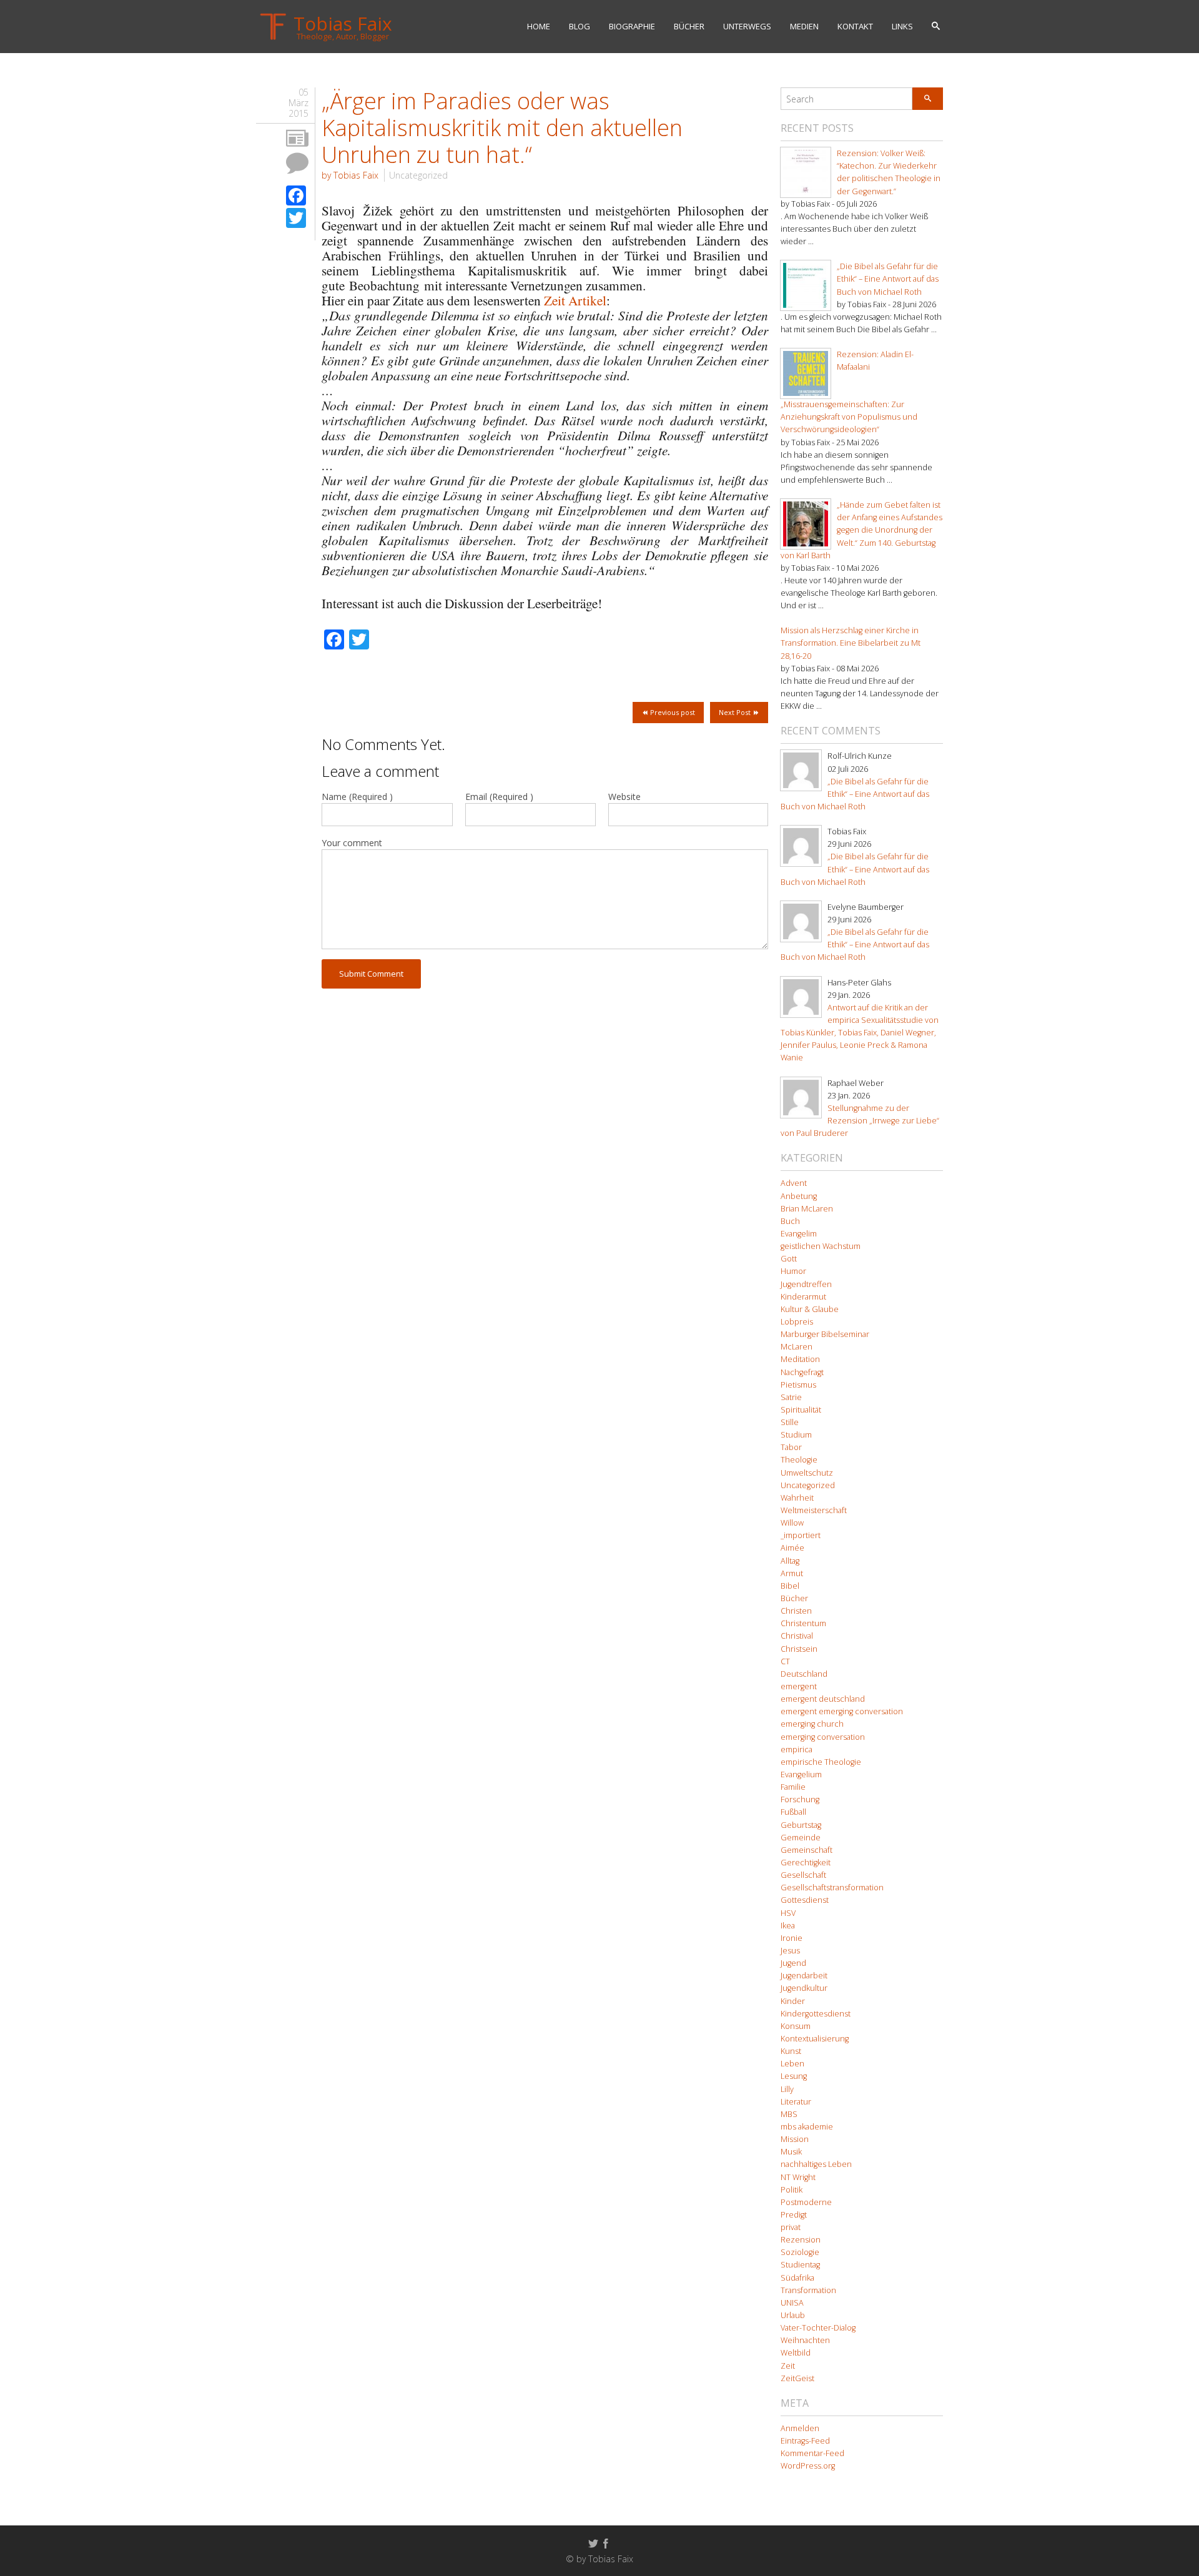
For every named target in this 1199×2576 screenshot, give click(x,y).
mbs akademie (807, 2127)
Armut (792, 1573)
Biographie (632, 26)
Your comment (352, 843)
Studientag (800, 2265)
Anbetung (799, 1196)
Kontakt (855, 26)
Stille (790, 1422)
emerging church (812, 1724)
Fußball (793, 1812)
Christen (796, 1611)
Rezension (801, 2240)
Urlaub (793, 2315)
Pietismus (798, 1385)
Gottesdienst (805, 1900)
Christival (797, 1636)
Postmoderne (806, 2202)
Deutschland (804, 1674)
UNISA (792, 2303)
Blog (580, 26)
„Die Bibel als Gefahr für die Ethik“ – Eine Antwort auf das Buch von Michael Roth (888, 279)
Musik (791, 2152)
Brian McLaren (807, 1209)
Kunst (791, 2051)
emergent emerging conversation (842, 1711)
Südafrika (797, 2278)
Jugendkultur (804, 1988)
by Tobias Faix (350, 175)
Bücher (689, 26)
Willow (792, 1523)
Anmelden (800, 2428)
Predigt (794, 2215)
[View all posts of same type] (297, 139)
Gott (789, 1259)
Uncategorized (418, 175)
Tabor (791, 1447)
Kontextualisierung (815, 2039)
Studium (796, 1435)
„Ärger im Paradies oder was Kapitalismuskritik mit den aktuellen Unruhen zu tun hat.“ (502, 128)
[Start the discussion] (297, 163)
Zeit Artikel (575, 300)
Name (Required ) (357, 797)
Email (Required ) (499, 797)
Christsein (799, 1649)
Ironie (792, 1938)
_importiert (801, 1535)
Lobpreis (797, 1322)
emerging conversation (823, 1737)
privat (791, 2227)
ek (387, 210)
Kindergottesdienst (816, 2014)
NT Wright (798, 2177)
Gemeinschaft (807, 1850)
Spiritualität (801, 1410)
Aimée (792, 1548)
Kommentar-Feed (812, 2453)
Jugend (793, 1963)
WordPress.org (808, 2466)
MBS (789, 2114)
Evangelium (801, 1774)
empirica (797, 1749)
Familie (793, 1787)
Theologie (799, 1460)
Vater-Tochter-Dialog (818, 2328)
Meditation (800, 1359)
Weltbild (796, 2353)
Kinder (793, 2001)
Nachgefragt (802, 1372)
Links (902, 26)
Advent (794, 1183)
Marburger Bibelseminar (825, 1334)
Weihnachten (805, 2340)
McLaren (797, 1347)
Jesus (790, 1951)
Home (539, 26)
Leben (792, 2064)
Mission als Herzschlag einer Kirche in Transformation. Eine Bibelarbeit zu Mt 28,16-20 (851, 643)
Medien (804, 26)
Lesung (794, 2076)
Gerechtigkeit (806, 1863)
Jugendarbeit (804, 1976)
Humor (793, 1271)
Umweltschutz (807, 1473)
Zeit (788, 2366)
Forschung (800, 1799)
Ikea (788, 1926)
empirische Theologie (821, 1762)
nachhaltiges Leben (816, 2164)
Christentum (803, 1623)
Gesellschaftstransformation (832, 1888)
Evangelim (799, 1234)
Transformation (808, 2290)
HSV (788, 1913)
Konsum (796, 2026)
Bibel (790, 1586)
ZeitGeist (797, 2378)
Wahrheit (797, 1498)
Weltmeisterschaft (814, 1510)
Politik (792, 2190)
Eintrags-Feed (805, 2441)
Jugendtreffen (806, 1284)
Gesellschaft (803, 1875)
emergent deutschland (823, 1699)
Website (624, 797)
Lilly (787, 2089)
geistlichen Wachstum (821, 1246)
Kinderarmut (803, 1297)
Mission (795, 2139)
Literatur (796, 2102)
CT (785, 1661)
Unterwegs (747, 26)
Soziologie (800, 2252)
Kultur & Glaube (810, 1309)
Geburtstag (801, 1825)
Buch (790, 1221)
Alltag (790, 1561)
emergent (799, 1686)
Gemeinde (801, 1838)
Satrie (791, 1397)
